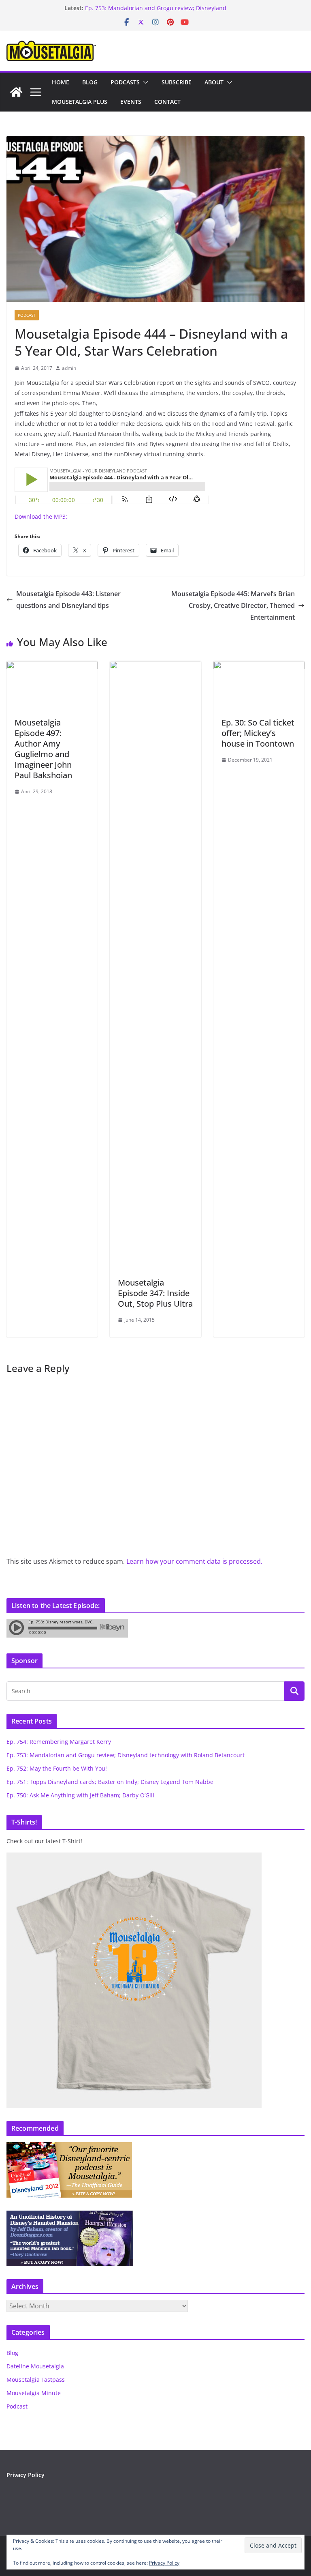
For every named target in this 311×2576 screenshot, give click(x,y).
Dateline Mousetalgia (35, 2366)
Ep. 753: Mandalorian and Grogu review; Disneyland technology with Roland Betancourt (156, 12)
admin (69, 368)
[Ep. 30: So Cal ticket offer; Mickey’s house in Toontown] (259, 667)
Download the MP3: (41, 516)
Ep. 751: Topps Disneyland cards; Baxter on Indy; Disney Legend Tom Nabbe (110, 1782)
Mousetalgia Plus (80, 102)
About (214, 82)
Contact (167, 102)
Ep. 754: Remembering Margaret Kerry (59, 1742)
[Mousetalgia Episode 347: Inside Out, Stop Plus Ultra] (155, 667)
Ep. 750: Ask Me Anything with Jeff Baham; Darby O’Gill (80, 1795)
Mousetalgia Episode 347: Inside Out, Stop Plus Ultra (155, 1293)
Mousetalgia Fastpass (36, 2380)
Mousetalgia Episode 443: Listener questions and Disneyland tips (68, 600)
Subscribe (177, 82)
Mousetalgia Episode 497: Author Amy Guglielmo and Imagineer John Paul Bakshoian (43, 749)
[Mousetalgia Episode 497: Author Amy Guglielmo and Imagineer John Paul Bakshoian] (52, 667)
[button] (144, 82)
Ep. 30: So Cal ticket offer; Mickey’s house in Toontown (258, 733)
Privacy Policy (26, 2475)
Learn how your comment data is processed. (194, 1561)
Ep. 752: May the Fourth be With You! (57, 1768)
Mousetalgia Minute (34, 2393)
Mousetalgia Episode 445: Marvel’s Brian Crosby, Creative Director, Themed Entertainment (233, 605)
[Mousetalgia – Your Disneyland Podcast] (16, 92)
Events (131, 102)
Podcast (27, 315)
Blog (90, 82)
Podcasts (125, 82)
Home (61, 82)
